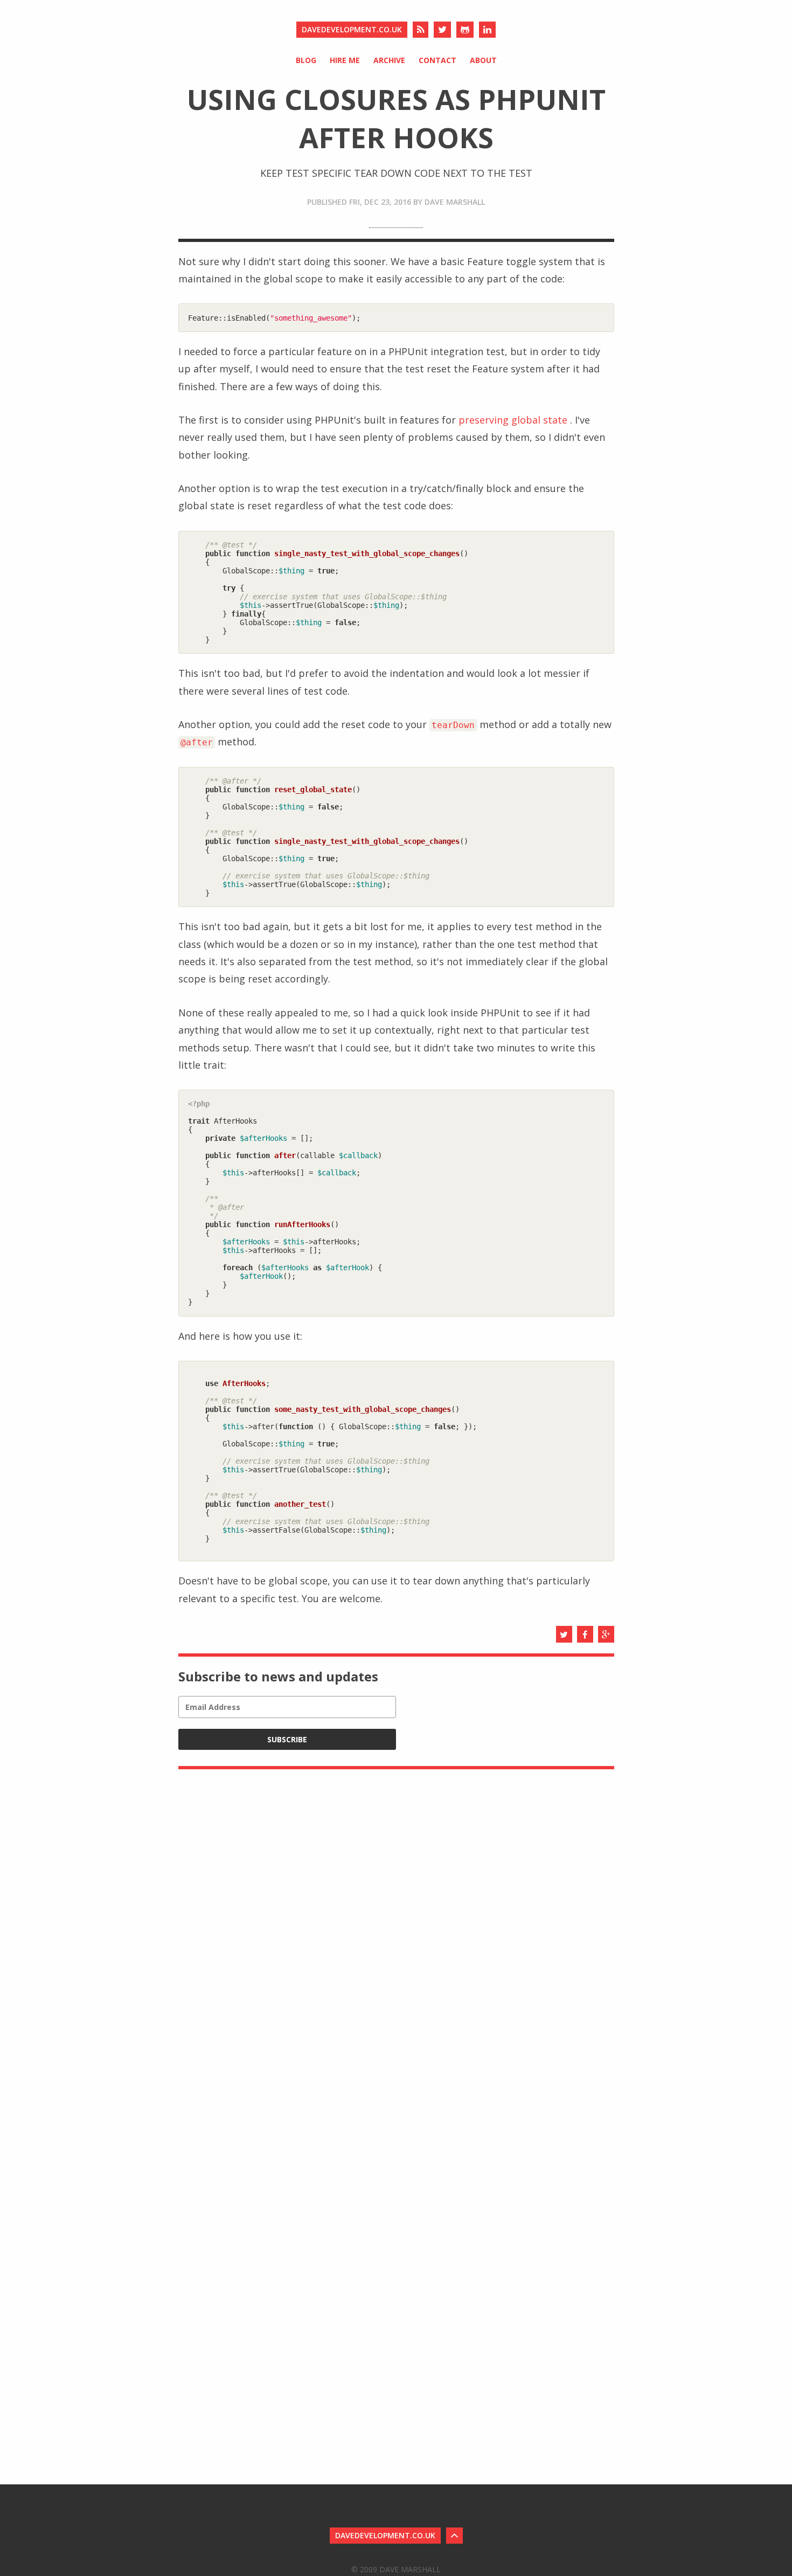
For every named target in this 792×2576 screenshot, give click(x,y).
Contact (437, 60)
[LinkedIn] (487, 30)
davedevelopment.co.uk (352, 29)
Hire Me (345, 60)
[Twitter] (442, 30)
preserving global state (513, 420)
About (483, 60)
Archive (389, 60)
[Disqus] (396, 1915)
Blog (306, 60)
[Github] (465, 30)
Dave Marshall (455, 202)
